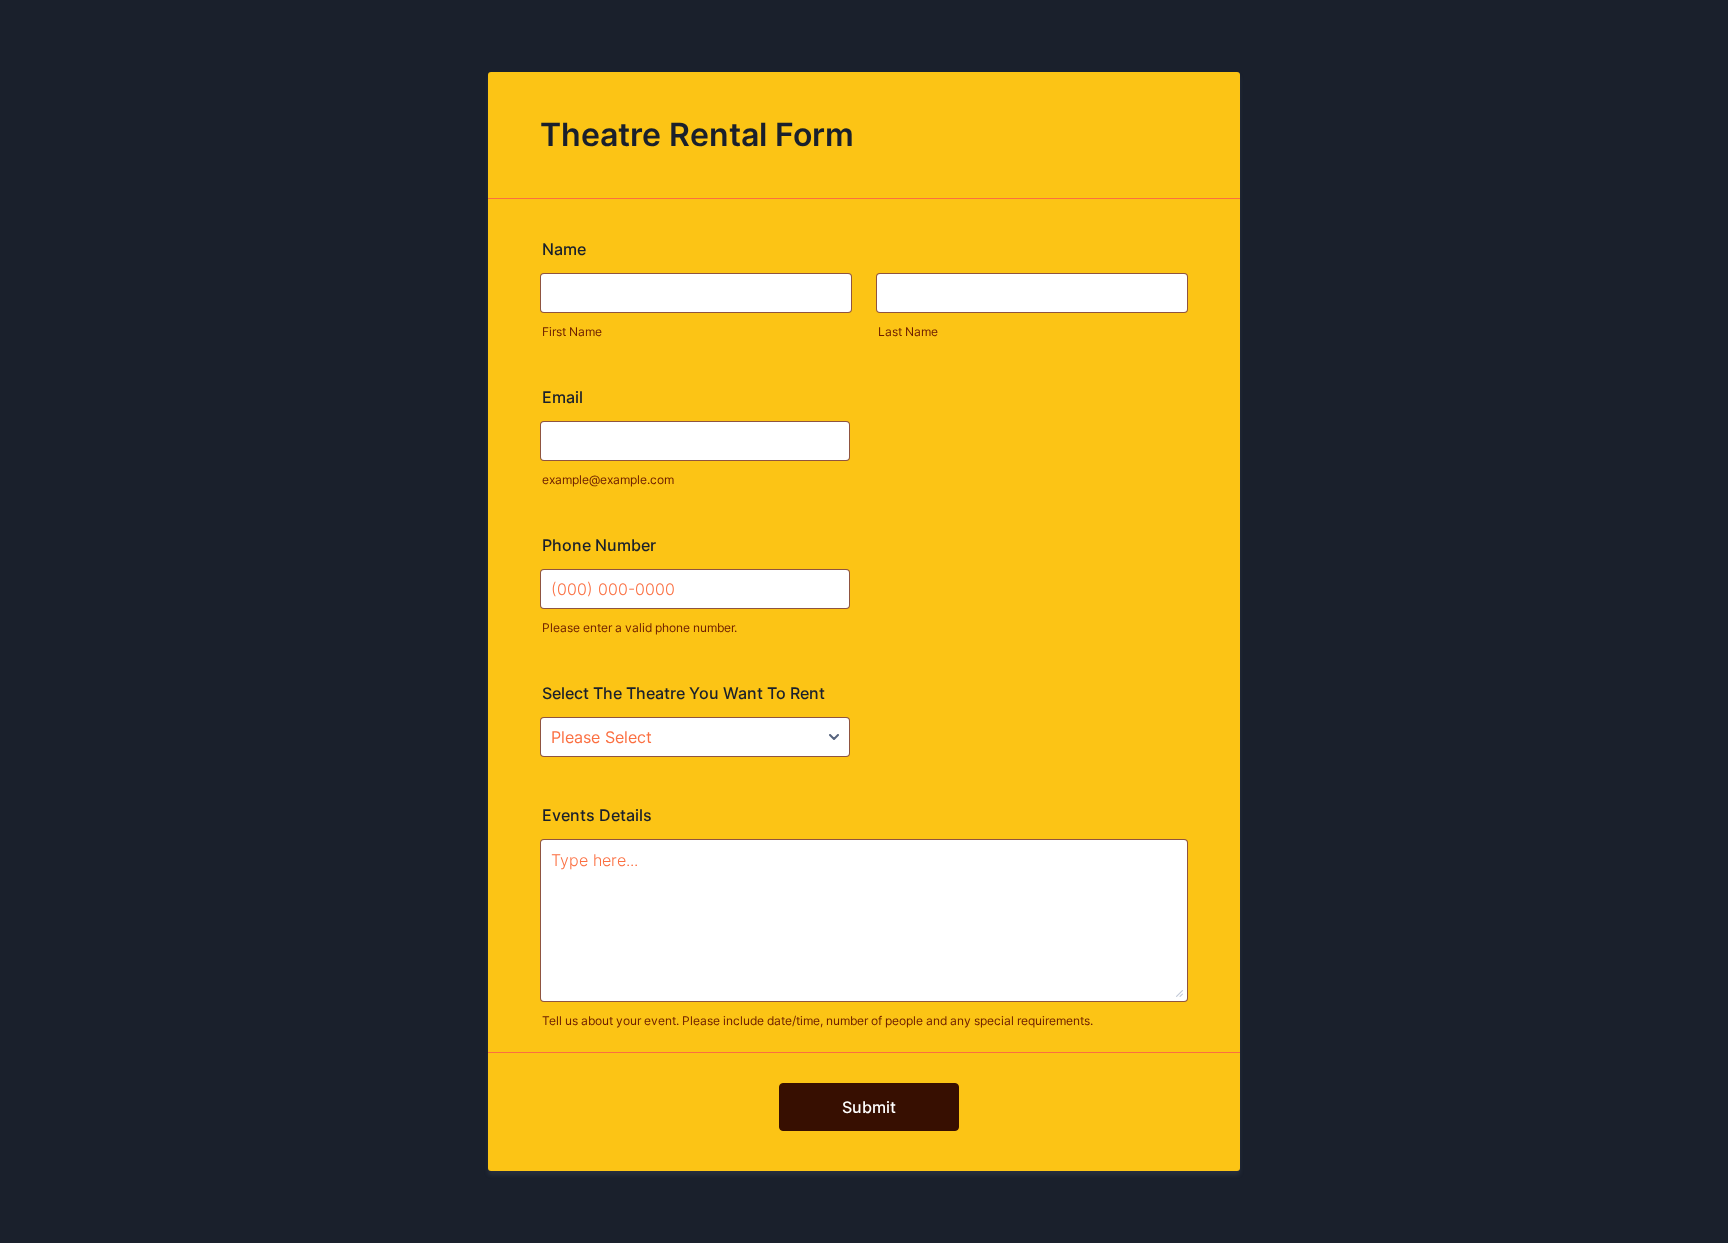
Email (562, 397)
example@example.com (608, 479)
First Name (572, 331)
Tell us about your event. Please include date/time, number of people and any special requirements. (817, 1020)
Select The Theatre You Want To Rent (683, 693)
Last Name (908, 331)
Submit (869, 1107)
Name (564, 249)
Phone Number (599, 545)
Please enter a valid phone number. (639, 627)
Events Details (597, 815)
